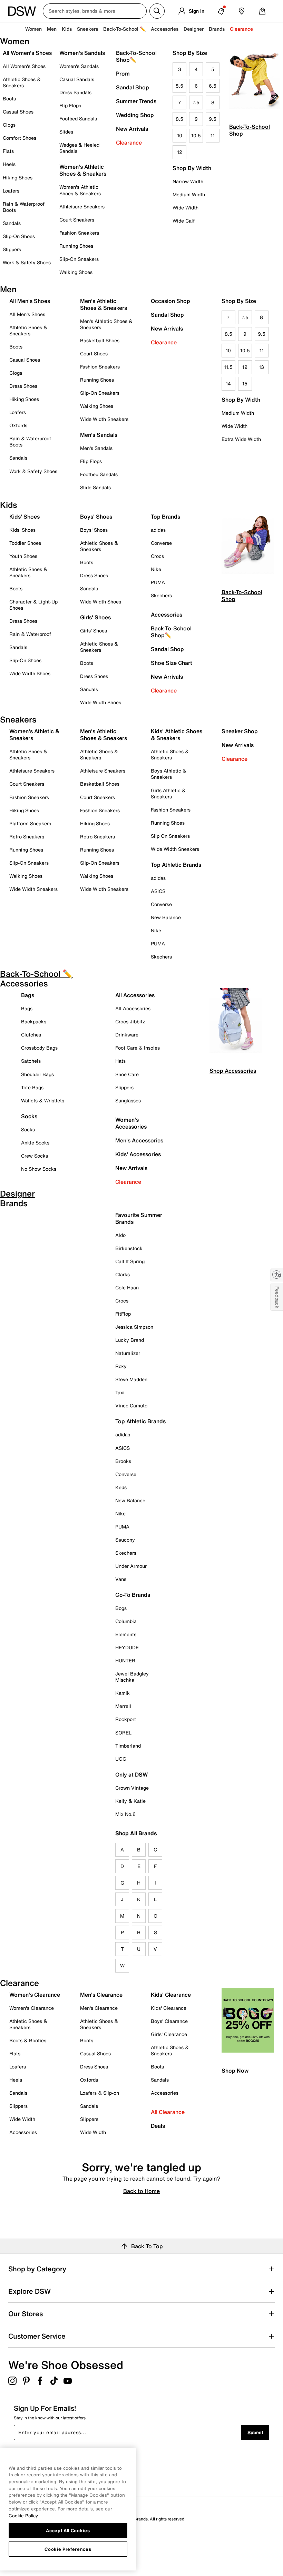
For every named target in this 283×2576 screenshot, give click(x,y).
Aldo (120, 1235)
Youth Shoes (23, 556)
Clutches (31, 1035)
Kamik (123, 1693)
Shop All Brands (136, 1833)
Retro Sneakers (27, 837)
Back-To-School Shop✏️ (136, 56)
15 (245, 384)
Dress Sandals (75, 92)
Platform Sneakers (30, 823)
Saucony (125, 1540)
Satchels (31, 1061)
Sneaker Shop (240, 731)
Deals (158, 2126)
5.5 (179, 86)
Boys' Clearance (169, 2021)
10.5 (196, 135)
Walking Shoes (76, 272)
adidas (158, 530)
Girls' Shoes (94, 631)
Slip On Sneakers (170, 836)
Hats (120, 1061)
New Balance (166, 917)
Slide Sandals (95, 487)
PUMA (158, 582)
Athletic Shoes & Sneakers (22, 82)
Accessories (167, 614)
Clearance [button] (241, 29)
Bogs (121, 1608)
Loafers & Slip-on (100, 2093)
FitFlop (123, 1314)
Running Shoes (76, 246)
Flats (8, 151)
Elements (126, 1634)
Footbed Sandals (78, 119)
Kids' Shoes (22, 530)
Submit (255, 2432)
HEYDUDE (127, 1647)
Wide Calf (184, 221)
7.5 (196, 102)
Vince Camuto (131, 1405)
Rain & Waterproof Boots (24, 207)
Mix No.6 (125, 1814)
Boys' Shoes (94, 530)
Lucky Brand (130, 1340)
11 (213, 135)
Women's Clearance (32, 2008)
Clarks (123, 1274)
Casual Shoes (18, 112)
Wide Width (186, 208)
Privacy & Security (26, 2529)
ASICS (158, 891)
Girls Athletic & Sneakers (168, 793)
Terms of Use (21, 2538)
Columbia (126, 1621)
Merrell (123, 1706)
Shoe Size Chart (172, 663)
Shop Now (235, 2071)
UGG (121, 1759)
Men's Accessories (139, 1140)
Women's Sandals (79, 66)
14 (228, 384)
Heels (9, 164)
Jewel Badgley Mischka (132, 1677)
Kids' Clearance (169, 2008)
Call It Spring (130, 1261)
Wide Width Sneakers (104, 419)
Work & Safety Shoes (27, 262)
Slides (66, 132)
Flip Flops (70, 105)
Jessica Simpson (134, 1327)
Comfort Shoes (19, 138)
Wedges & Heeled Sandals (79, 148)
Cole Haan (127, 1287)
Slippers (12, 249)
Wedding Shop (135, 115)
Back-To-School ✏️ (124, 29)
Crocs (157, 556)
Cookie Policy (23, 2516)
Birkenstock (129, 1248)
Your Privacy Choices (42, 2558)
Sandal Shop (133, 87)
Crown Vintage (132, 1788)
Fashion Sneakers (79, 233)
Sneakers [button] (87, 29)
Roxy (121, 1366)
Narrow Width (188, 181)
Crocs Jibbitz (130, 1021)
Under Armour (131, 1566)
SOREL (123, 1733)
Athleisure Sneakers (82, 207)
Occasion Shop (170, 301)
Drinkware (127, 1035)
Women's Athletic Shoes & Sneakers (80, 190)
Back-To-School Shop (250, 130)
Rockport (126, 1719)
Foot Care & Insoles (138, 1048)
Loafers (11, 191)
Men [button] (52, 29)
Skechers (161, 595)
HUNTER (125, 1660)
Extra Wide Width (241, 439)
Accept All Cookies (68, 2530)
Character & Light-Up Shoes (33, 605)
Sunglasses (128, 1100)
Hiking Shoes (18, 178)
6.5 (213, 86)
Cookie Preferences (68, 2549)
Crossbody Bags (39, 1048)
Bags (27, 1008)
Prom (123, 73)
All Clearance (168, 2112)
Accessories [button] (165, 29)
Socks (28, 1129)
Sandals (12, 223)
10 (180, 135)
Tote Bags (32, 1087)
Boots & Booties (28, 2040)
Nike (156, 569)
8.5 (179, 119)
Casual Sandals (77, 79)
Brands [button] (217, 29)
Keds (121, 1487)
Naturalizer (128, 1353)
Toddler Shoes (25, 543)
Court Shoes (94, 353)
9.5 (213, 119)
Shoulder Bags (37, 1074)
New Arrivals (132, 129)
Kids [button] (67, 29)
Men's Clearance (99, 2008)
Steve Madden (131, 1379)
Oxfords (18, 425)
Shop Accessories (233, 1071)
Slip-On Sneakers (79, 259)
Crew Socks (35, 1156)
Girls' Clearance (169, 2034)
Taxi (120, 1392)
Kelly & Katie (130, 1801)
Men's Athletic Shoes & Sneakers (106, 324)
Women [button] (33, 29)
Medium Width (189, 194)
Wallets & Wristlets (43, 1100)
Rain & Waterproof (30, 634)
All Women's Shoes (24, 66)
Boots (9, 99)
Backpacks (34, 1021)
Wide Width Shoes (30, 673)
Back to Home (141, 2191)
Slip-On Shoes (19, 236)
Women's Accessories (131, 1123)
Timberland (128, 1746)
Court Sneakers (77, 220)
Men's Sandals (96, 448)
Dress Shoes (23, 386)
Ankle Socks (35, 1143)
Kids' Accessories (138, 1154)
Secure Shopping (25, 2548)
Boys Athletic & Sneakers (169, 774)
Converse (161, 543)
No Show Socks (39, 1169)
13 (261, 367)
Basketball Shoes (100, 340)
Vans (121, 1579)
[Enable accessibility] (277, 1275)
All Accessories (133, 1008)
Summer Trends (136, 101)
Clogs (9, 125)
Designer (194, 29)
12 (180, 152)
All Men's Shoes (27, 314)
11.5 (228, 367)
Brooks (123, 1461)
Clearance (129, 142)
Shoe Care (127, 1074)
